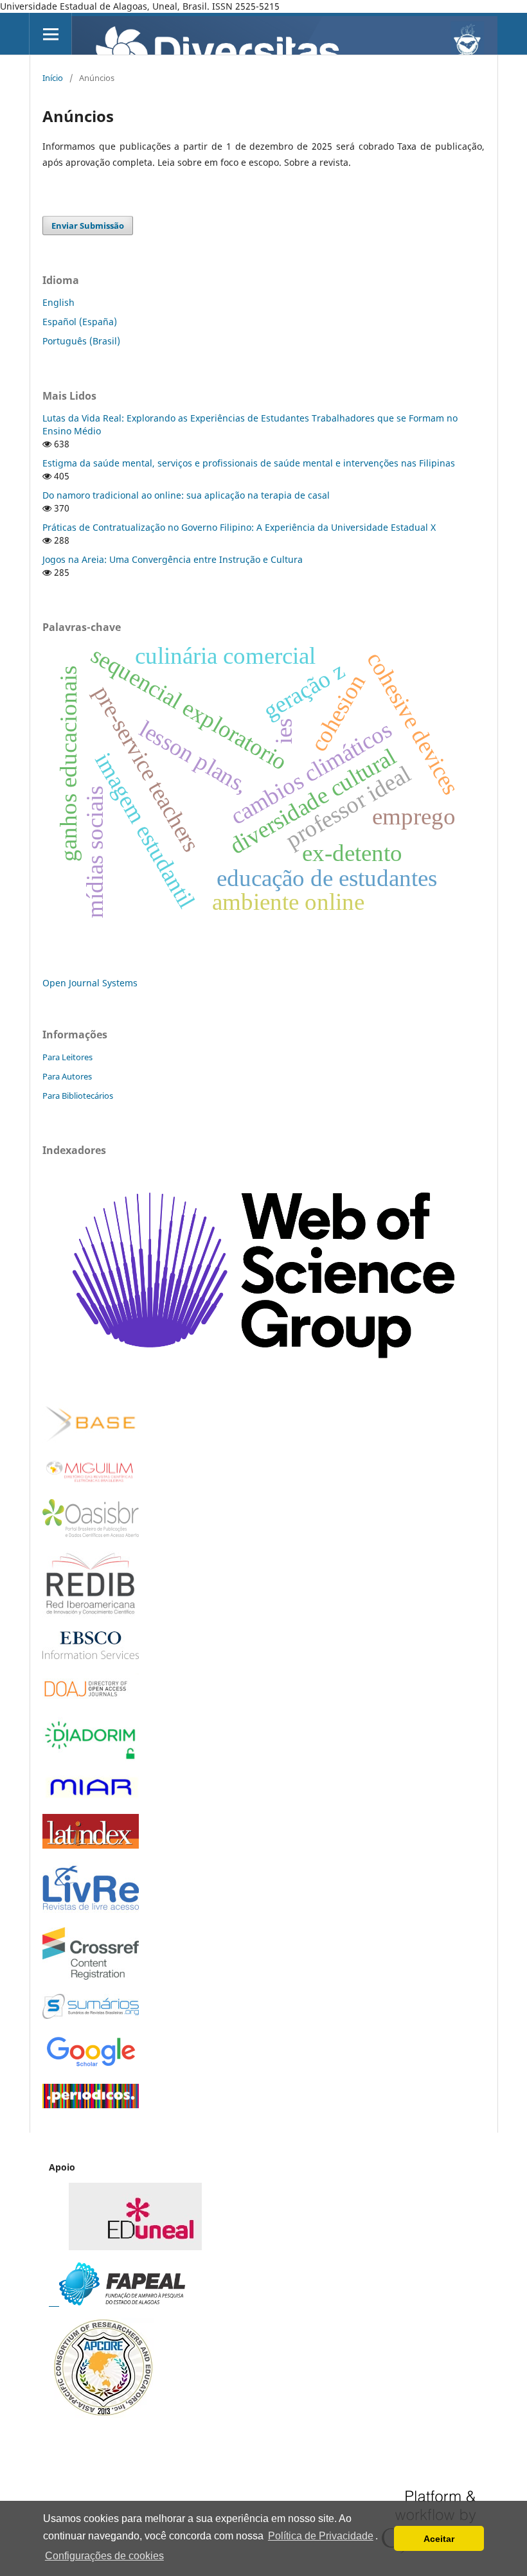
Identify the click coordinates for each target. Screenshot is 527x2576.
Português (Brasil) (81, 341)
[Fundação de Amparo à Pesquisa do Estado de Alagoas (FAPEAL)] (117, 2302)
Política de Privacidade (321, 2536)
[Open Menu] (50, 34)
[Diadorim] (91, 1758)
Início (53, 78)
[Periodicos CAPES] (91, 2105)
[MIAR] (91, 1796)
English (58, 302)
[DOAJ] (91, 1699)
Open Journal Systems (90, 983)
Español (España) (80, 322)
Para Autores (67, 1076)
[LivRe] (91, 1909)
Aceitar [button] (439, 2539)
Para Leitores (67, 1057)
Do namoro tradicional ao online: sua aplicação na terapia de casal (186, 495)
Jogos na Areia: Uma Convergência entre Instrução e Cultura (173, 559)
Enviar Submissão (88, 226)
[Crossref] (91, 1976)
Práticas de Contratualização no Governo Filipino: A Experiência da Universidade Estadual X (239, 527)
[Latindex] (91, 1845)
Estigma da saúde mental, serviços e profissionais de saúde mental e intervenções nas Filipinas (249, 463)
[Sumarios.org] (91, 2015)
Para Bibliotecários (78, 1096)
